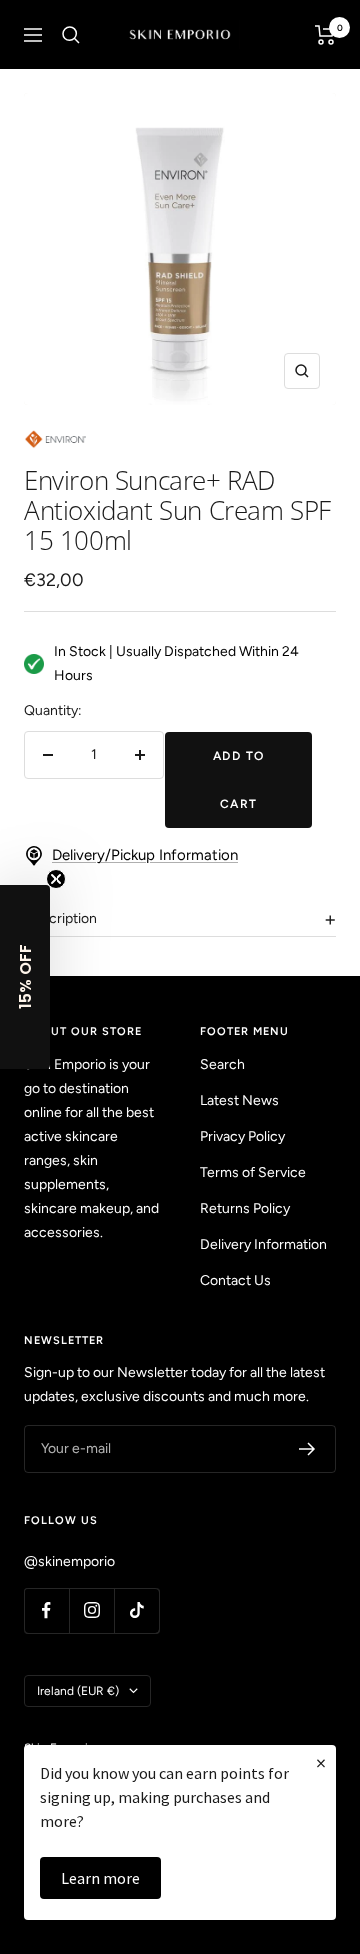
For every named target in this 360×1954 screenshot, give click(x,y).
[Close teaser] (56, 879)
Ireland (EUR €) (78, 1691)
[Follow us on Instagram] (91, 1610)
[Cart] (325, 35)
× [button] (321, 1762)
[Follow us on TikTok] (136, 1610)
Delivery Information (263, 1244)
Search (222, 1064)
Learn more (100, 1878)
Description (60, 918)
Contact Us (235, 1280)
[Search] (71, 35)
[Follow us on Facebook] (46, 1610)
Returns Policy (245, 1208)
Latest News (239, 1100)
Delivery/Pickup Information (145, 855)
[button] (25, 977)
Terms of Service (253, 1172)
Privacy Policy (242, 1136)
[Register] (307, 1449)
